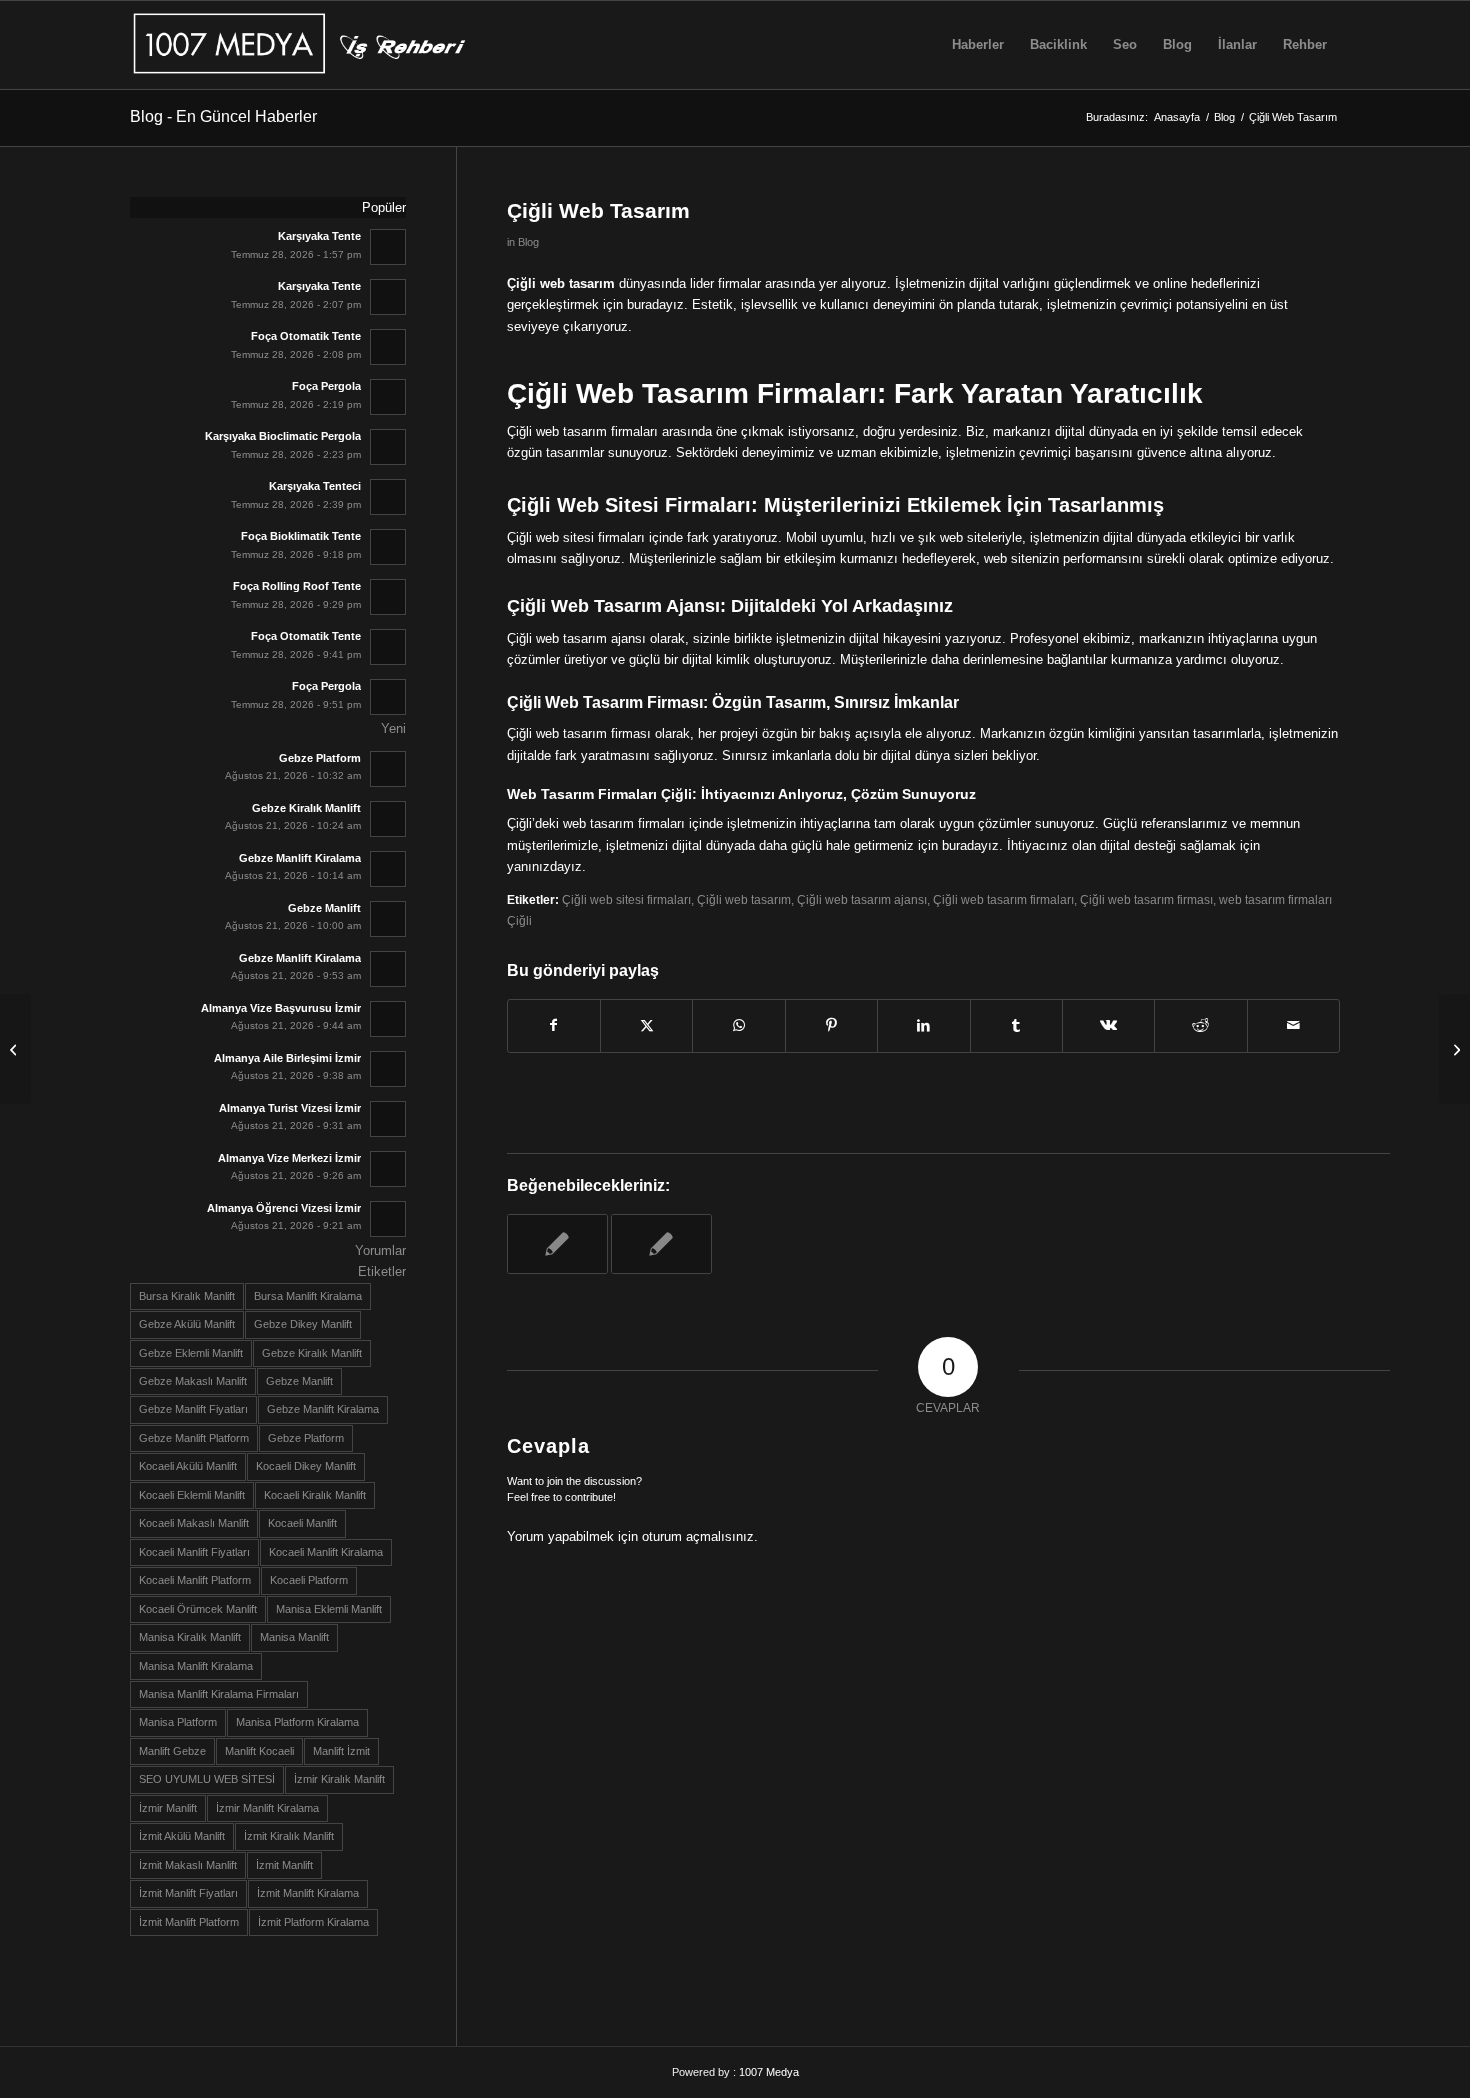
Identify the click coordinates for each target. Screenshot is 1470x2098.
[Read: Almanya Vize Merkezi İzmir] (388, 1169)
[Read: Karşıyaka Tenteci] (388, 497)
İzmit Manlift (284, 1865)
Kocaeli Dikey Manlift (306, 1466)
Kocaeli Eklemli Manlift (192, 1495)
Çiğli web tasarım (744, 899)
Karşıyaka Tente (319, 236)
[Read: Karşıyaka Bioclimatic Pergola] (388, 447)
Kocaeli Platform (309, 1580)
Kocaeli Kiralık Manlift (315, 1495)
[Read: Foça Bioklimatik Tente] (388, 547)
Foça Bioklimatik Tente (301, 536)
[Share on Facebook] (554, 1025)
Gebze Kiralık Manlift (306, 808)
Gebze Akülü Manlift (187, 1324)
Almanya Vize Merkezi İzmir (289, 1158)
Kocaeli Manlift (302, 1523)
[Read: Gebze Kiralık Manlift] (388, 819)
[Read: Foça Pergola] (388, 397)
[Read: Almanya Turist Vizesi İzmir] (388, 1119)
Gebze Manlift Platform (194, 1438)
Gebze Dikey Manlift (303, 1324)
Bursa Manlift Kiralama (308, 1296)
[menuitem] (978, 45)
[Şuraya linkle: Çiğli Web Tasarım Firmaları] (557, 1244)
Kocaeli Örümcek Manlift (198, 1609)
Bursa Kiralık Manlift (187, 1296)
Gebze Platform (320, 758)
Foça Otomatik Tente (306, 336)
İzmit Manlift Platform (189, 1922)
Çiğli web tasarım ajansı (862, 899)
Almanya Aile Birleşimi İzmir (287, 1058)
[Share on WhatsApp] (738, 1025)
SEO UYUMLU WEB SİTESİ (207, 1779)
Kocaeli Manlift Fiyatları (194, 1552)
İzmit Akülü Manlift (182, 1836)
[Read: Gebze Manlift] (388, 919)
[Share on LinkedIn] (923, 1025)
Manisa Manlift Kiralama (196, 1666)
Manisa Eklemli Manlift (329, 1609)
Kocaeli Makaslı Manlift (194, 1523)
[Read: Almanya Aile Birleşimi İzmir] (388, 1069)
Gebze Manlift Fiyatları (193, 1409)
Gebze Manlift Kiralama (300, 858)
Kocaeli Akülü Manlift (188, 1466)
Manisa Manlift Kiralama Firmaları (219, 1694)
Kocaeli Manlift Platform (195, 1580)
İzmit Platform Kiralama (313, 1922)
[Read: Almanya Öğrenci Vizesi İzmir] (388, 1219)
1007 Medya (769, 2072)
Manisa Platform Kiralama (297, 1722)
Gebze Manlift (324, 908)
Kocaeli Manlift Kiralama (326, 1552)
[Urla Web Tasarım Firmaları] (15, 1049)
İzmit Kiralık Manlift (289, 1836)
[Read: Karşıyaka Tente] (388, 247)
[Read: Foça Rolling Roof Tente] (388, 597)
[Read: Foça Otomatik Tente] (388, 347)
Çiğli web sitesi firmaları (626, 899)
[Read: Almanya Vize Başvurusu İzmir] (388, 1019)
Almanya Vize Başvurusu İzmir (281, 1008)
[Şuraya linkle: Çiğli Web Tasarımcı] (661, 1244)
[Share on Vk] (1108, 1025)
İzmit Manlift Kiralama (308, 1893)
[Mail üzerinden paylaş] (1293, 1025)
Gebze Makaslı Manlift (193, 1381)
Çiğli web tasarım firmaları (1003, 899)
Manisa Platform (178, 1722)
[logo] (303, 45)
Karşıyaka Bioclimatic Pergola (283, 436)
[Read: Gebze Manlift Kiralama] (388, 869)
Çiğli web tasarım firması (1146, 899)
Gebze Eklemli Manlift (191, 1353)
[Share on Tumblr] (1016, 1025)
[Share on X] (646, 1025)
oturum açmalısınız (698, 1536)
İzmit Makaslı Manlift (188, 1865)
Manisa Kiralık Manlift (190, 1637)
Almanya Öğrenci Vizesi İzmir (284, 1208)
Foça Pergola (326, 386)
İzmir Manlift (168, 1808)
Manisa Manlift (294, 1637)
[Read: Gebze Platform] (388, 769)
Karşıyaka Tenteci (315, 486)
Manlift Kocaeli (259, 1751)
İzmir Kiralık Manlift (339, 1779)
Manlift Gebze (172, 1751)
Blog (528, 242)
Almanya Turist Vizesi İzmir (290, 1108)
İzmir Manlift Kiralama (267, 1808)
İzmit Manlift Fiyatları (188, 1893)
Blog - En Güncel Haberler (223, 116)
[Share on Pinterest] (831, 1025)
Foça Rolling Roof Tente (297, 586)
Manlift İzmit (341, 1751)
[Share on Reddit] (1200, 1025)
